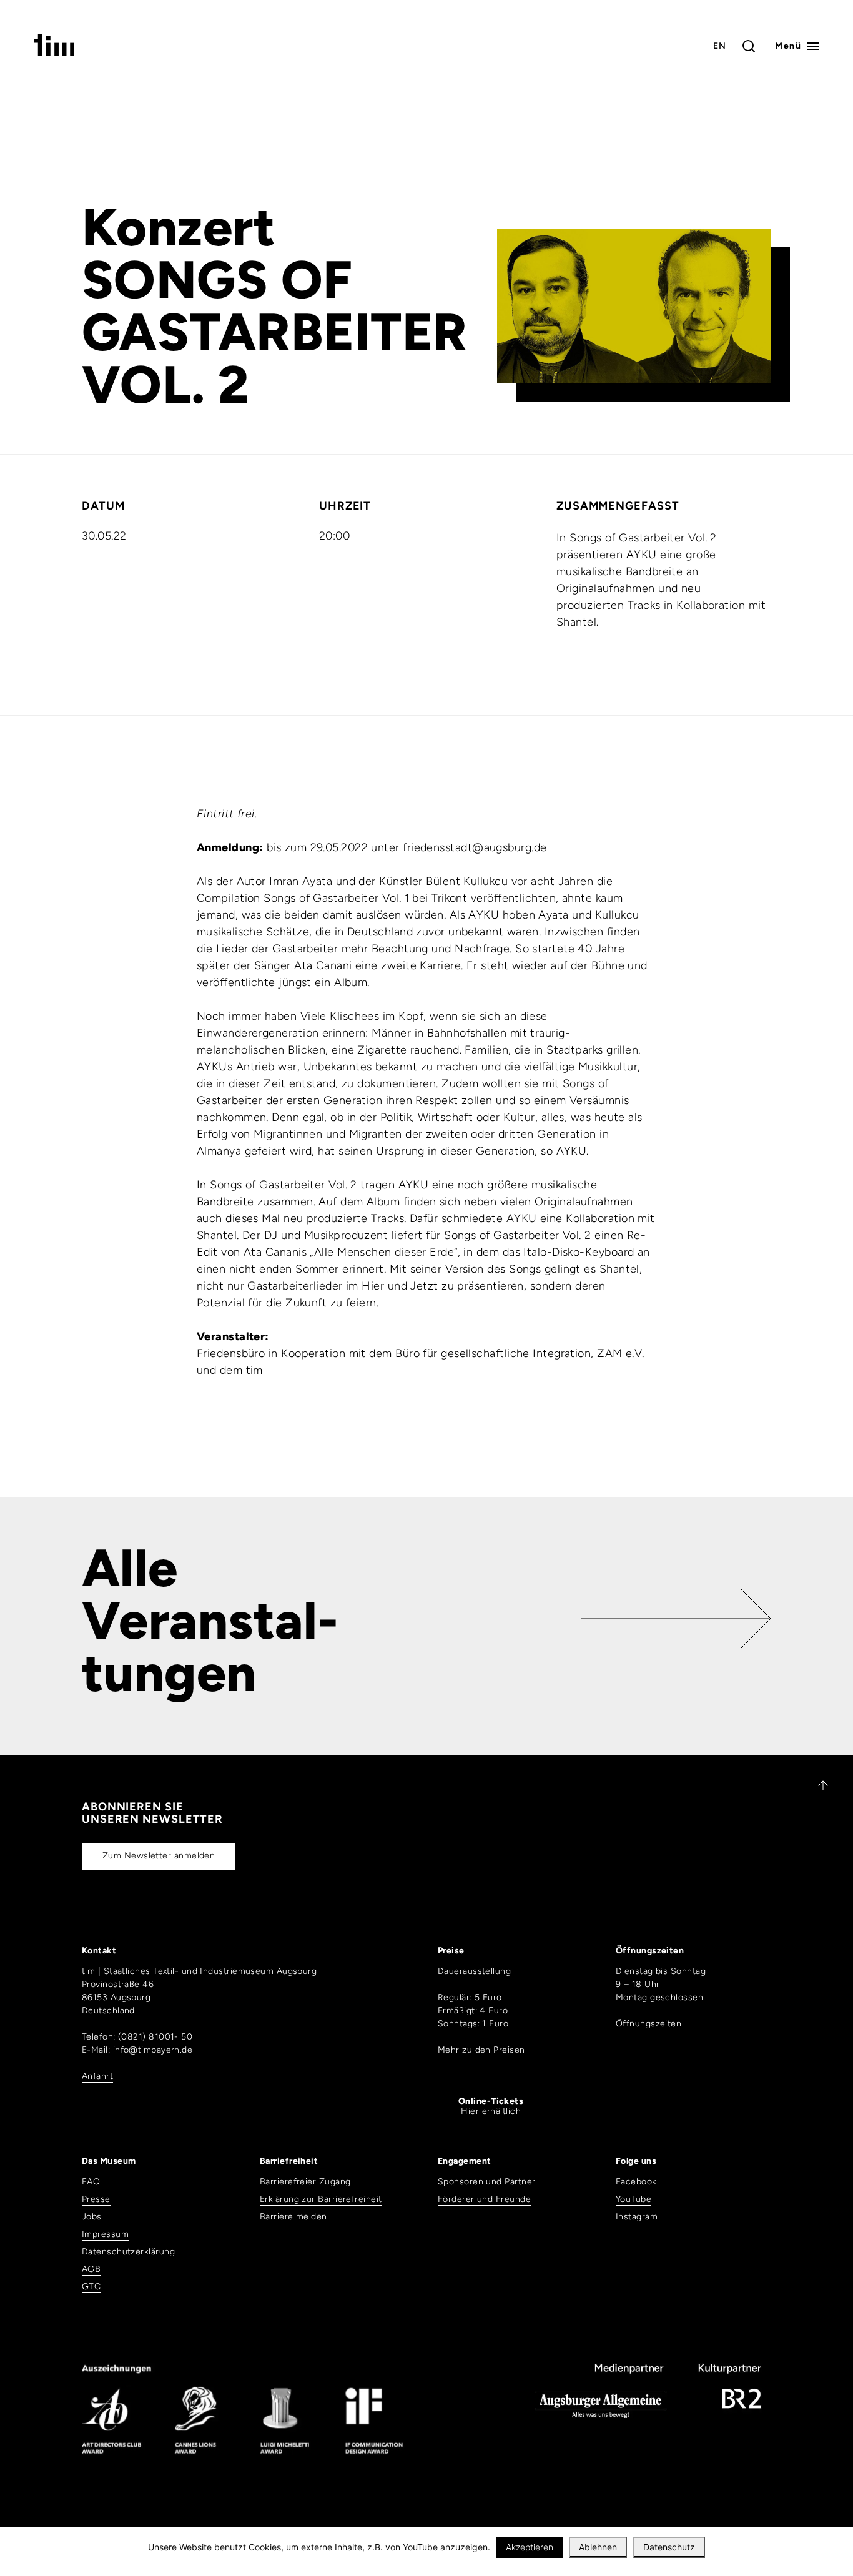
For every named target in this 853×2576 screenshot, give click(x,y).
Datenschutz (669, 2547)
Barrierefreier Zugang (305, 2182)
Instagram (637, 2217)
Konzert (179, 227)
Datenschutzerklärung (128, 2252)
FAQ (91, 2182)
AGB (91, 2269)
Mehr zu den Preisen (481, 2050)
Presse (96, 2199)
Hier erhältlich (491, 2106)
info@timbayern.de (153, 2050)
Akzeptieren (530, 2547)
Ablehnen (598, 2547)
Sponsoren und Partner (486, 2182)
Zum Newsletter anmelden (159, 1856)
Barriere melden (293, 2217)
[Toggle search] (749, 46)
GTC (91, 2287)
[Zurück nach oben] (817, 1785)
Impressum (105, 2234)
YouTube (634, 2199)
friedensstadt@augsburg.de (475, 847)
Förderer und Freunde (484, 2199)
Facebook (636, 2182)
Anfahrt (97, 2076)
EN (720, 46)
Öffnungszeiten (648, 2024)
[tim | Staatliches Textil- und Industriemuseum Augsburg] (54, 52)
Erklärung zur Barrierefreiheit (321, 2199)
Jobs (92, 2217)
